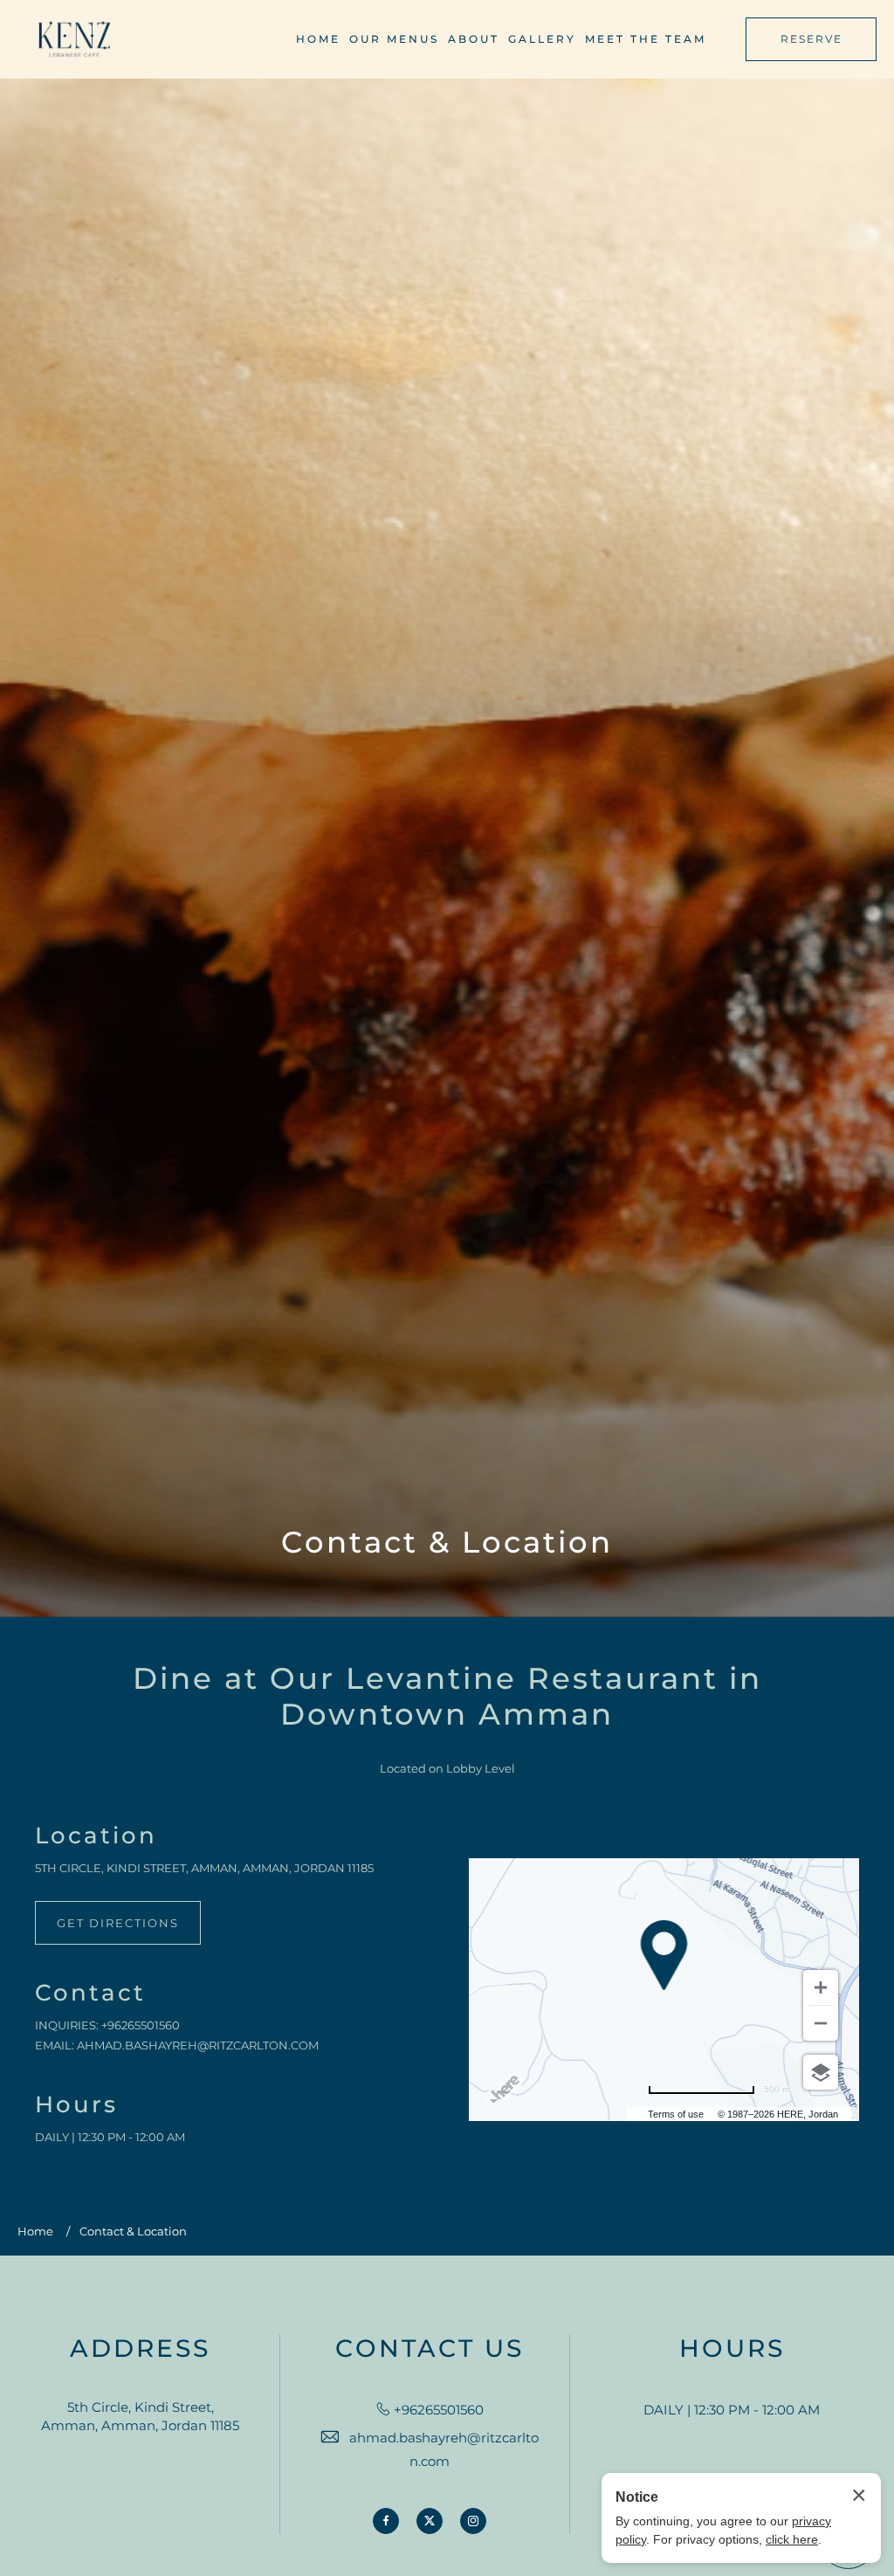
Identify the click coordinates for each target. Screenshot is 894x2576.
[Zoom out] (821, 2023)
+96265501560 (141, 2025)
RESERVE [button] (811, 39)
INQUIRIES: (67, 2025)
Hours (76, 2105)
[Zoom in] (821, 1987)
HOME (318, 39)
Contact (90, 1993)
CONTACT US (430, 2349)
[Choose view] (821, 2072)
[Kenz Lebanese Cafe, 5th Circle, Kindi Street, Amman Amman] (74, 40)
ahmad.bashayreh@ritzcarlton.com (198, 2045)
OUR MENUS (394, 39)
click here (792, 2539)
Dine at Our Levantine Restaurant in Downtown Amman (447, 1697)
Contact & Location (447, 1543)
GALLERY (542, 39)
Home (35, 2231)
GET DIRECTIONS (118, 1923)
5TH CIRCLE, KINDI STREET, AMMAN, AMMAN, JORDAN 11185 (204, 1868)
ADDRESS (140, 2349)
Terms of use (676, 2114)
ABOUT (474, 39)
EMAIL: (55, 2045)
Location (96, 1836)
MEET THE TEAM (646, 39)
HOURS (732, 2349)
